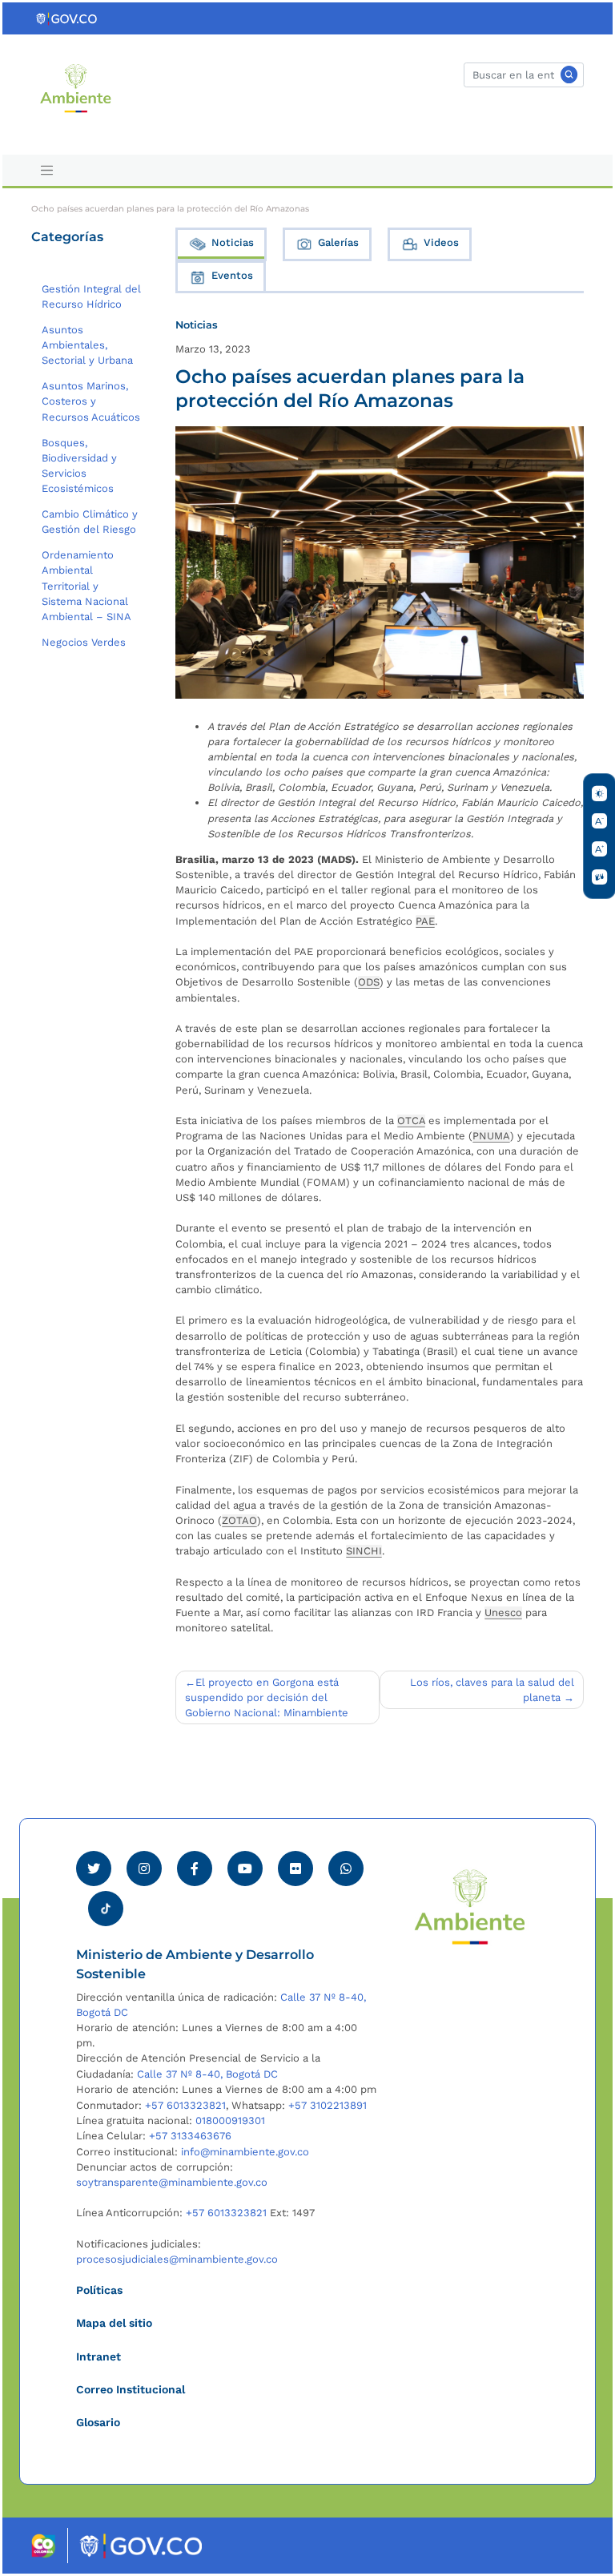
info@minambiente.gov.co (245, 2152)
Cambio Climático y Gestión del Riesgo (90, 522)
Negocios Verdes (84, 642)
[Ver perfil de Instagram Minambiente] (144, 1869)
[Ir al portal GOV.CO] (67, 18)
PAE (425, 921)
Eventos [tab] (232, 275)
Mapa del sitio (114, 2323)
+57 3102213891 (328, 2105)
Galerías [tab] (338, 242)
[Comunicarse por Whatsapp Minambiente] (346, 1869)
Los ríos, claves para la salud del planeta (492, 1690)
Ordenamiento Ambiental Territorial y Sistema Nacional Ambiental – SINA (86, 586)
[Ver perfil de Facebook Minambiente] (195, 1869)
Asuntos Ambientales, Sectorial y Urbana (87, 345)
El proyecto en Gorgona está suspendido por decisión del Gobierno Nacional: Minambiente (267, 1697)
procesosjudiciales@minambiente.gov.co (177, 2259)
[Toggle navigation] (46, 171)
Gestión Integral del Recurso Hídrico (91, 296)
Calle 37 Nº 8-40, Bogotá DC (207, 2074)
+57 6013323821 (185, 2105)
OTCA (411, 1121)
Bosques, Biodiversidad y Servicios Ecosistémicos (79, 466)
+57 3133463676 (190, 2136)
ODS (369, 982)
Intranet (98, 2356)
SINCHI (364, 1551)
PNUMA (491, 1136)
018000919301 (230, 2120)
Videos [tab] (441, 242)
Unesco (503, 1613)
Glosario (98, 2422)
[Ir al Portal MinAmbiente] (76, 87)
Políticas (99, 2290)
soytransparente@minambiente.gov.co (172, 2182)
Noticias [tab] (233, 242)
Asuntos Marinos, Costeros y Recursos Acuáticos (91, 401)
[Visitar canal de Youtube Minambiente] (245, 1869)
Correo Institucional (131, 2389)
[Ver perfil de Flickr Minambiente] (295, 1869)
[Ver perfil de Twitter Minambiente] (94, 1869)
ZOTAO (239, 1520)
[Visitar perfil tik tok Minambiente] (106, 1904)
